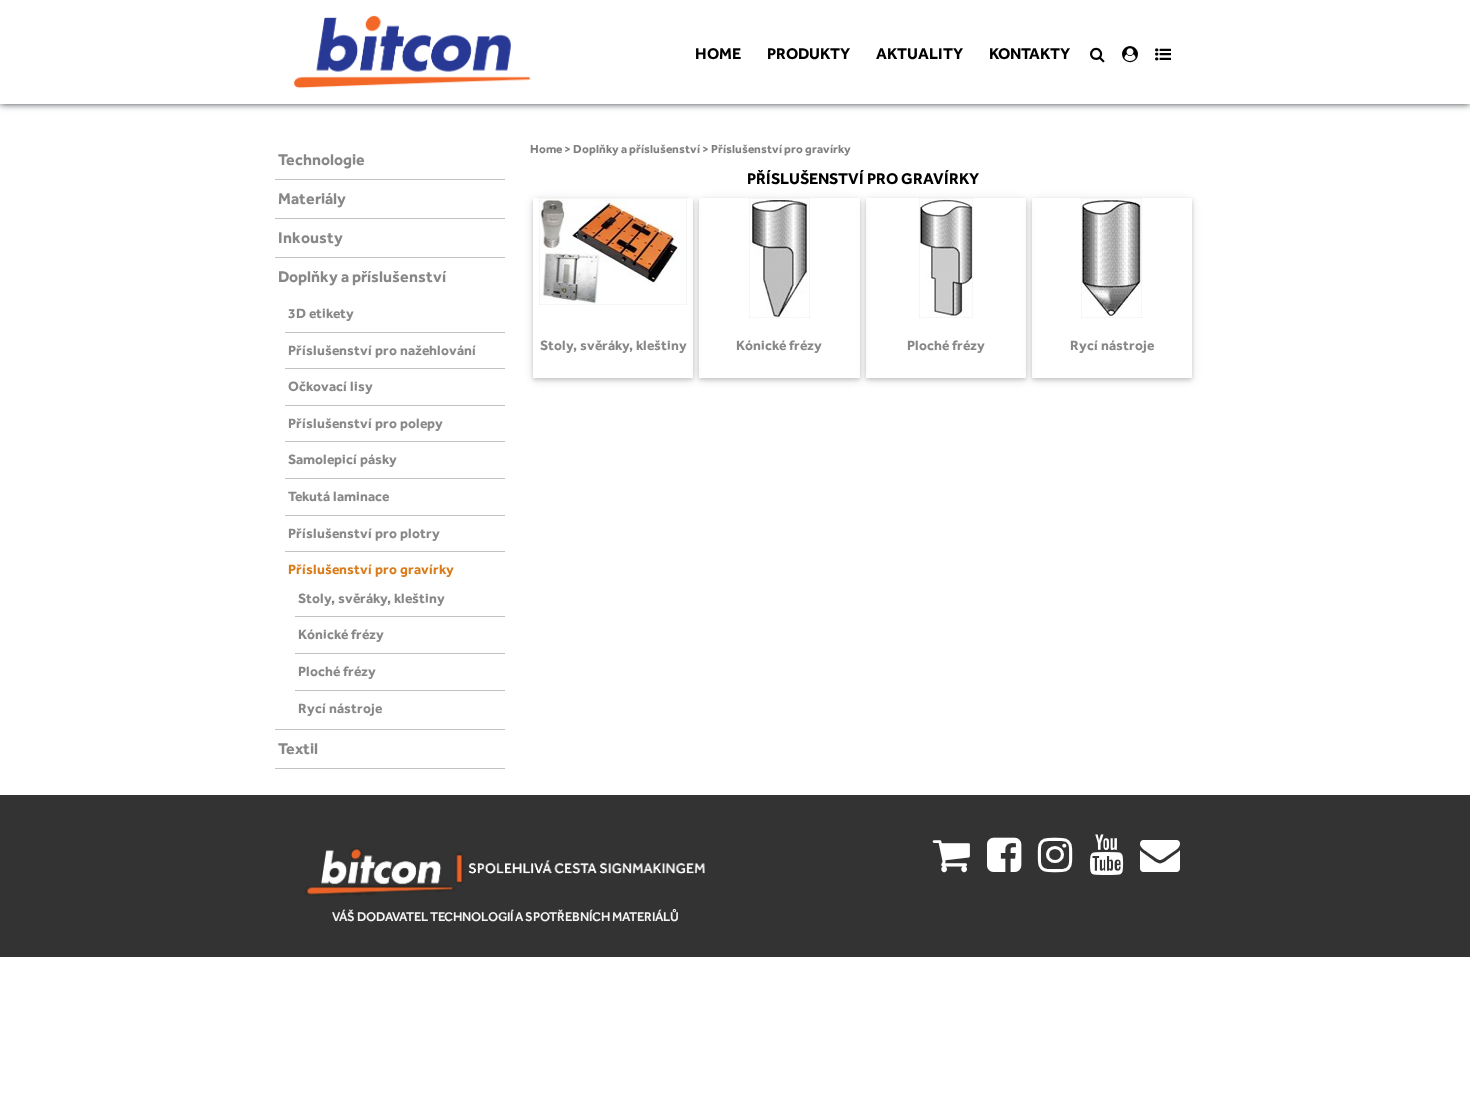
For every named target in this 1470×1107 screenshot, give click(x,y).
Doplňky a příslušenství (362, 276)
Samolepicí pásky (342, 459)
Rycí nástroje (340, 708)
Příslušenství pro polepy (365, 423)
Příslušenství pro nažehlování (382, 350)
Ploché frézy (337, 671)
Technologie (321, 159)
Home (546, 149)
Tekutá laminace (338, 496)
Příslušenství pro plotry (364, 533)
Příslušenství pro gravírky (371, 569)
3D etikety (321, 313)
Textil (298, 748)
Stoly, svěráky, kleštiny (371, 598)
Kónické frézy (341, 634)
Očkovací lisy (330, 386)
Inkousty (310, 237)
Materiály (312, 198)
